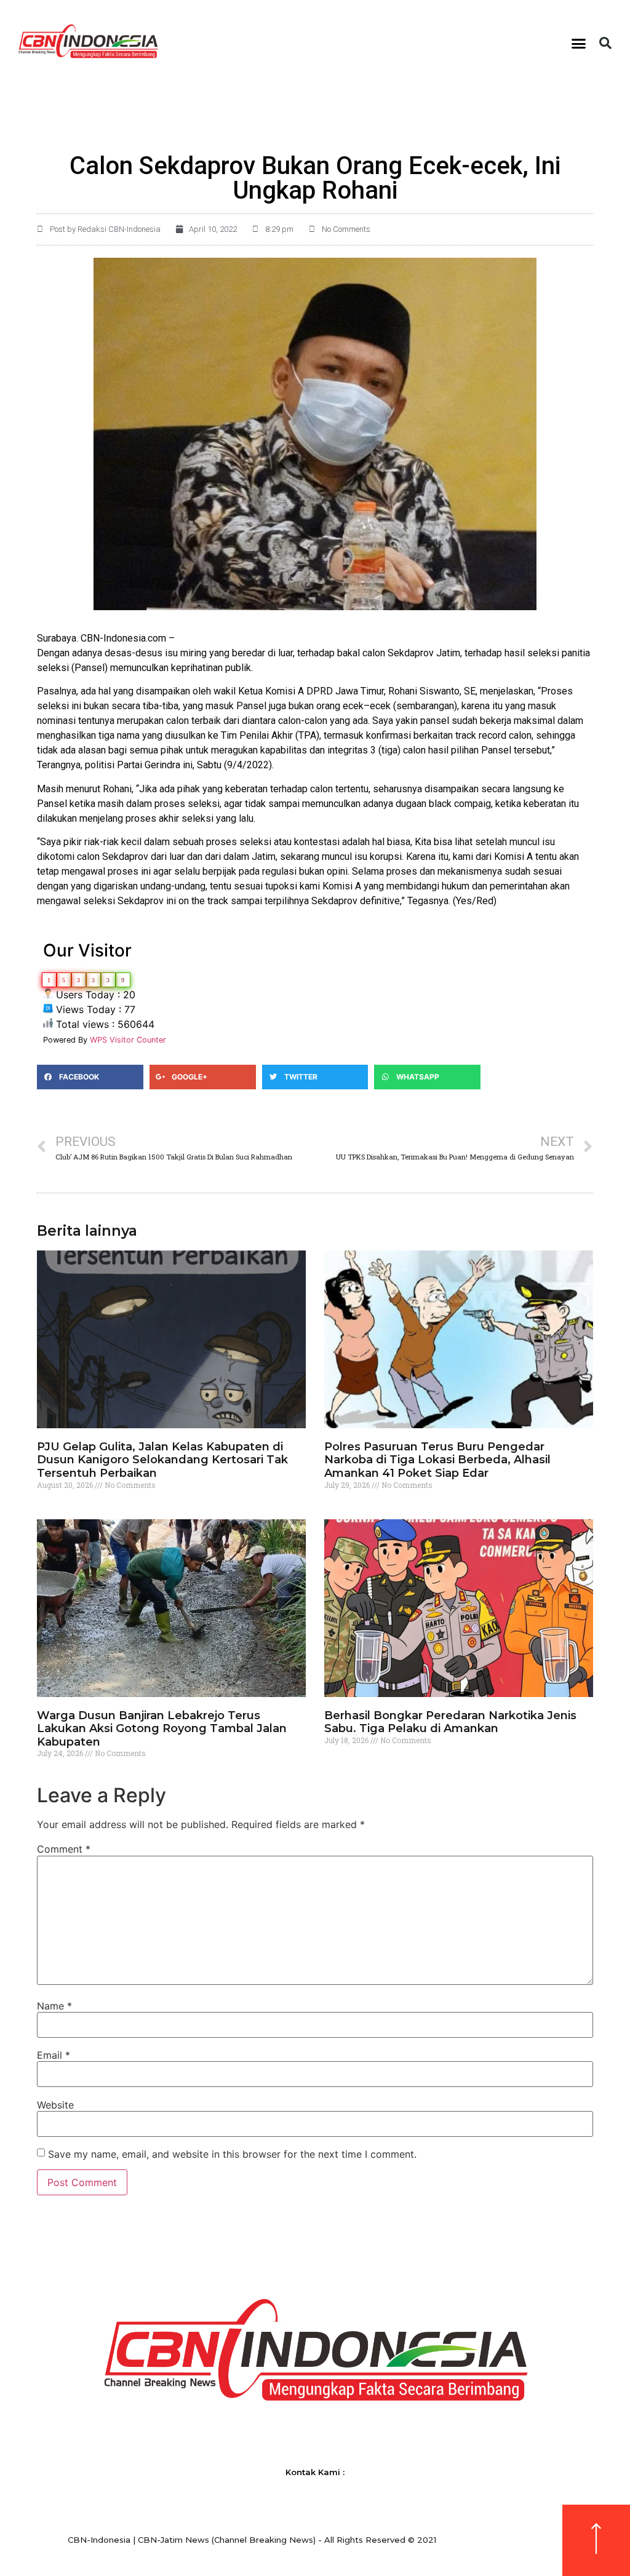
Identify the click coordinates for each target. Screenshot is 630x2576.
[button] (579, 43)
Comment (64, 1849)
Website (55, 2105)
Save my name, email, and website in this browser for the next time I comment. (232, 2154)
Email (54, 2055)
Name (54, 2006)
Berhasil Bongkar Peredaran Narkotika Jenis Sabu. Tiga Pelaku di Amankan (450, 1722)
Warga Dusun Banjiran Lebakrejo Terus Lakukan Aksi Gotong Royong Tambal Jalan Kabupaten (162, 1729)
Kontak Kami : (315, 2472)
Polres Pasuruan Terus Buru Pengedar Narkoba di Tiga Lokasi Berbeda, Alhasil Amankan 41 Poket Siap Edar (437, 1460)
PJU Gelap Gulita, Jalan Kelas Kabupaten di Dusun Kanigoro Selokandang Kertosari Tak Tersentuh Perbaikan (162, 1460)
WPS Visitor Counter (128, 1040)
